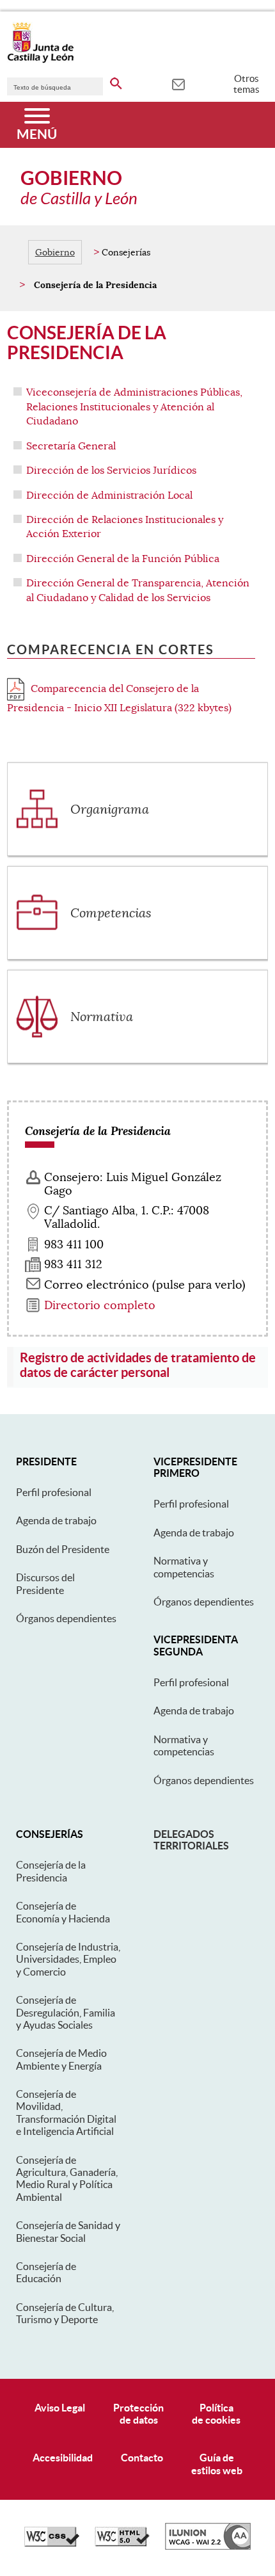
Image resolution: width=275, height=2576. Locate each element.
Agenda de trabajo (56, 1520)
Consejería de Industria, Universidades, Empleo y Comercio (68, 1959)
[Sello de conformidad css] (52, 2543)
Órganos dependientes (66, 1618)
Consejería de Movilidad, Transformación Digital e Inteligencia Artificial (66, 2113)
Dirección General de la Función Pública (123, 559)
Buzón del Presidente (63, 1549)
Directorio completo (100, 1305)
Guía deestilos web (217, 2464)
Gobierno (55, 252)
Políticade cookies (216, 2414)
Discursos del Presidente (45, 1583)
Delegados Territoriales (191, 1840)
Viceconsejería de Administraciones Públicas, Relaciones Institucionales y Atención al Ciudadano (134, 407)
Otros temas (247, 84)
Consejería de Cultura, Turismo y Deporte (65, 2313)
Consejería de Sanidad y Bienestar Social (68, 2231)
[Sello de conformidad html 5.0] (122, 2543)
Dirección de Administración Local (109, 495)
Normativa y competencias (184, 1567)
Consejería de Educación (46, 2272)
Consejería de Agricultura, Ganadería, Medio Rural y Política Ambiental (67, 2178)
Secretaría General (71, 446)
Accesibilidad (63, 2458)
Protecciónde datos (138, 2414)
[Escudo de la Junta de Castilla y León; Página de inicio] (40, 60)
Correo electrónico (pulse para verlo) (145, 1285)
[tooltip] (178, 83)
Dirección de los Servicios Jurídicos (111, 471)
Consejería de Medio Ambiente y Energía (61, 2059)
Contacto (142, 2458)
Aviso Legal (60, 2408)
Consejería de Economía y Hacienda (63, 1912)
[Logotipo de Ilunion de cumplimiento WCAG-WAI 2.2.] (208, 2547)
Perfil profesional (54, 1492)
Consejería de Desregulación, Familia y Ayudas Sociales (66, 2012)
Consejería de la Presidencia (51, 1871)
